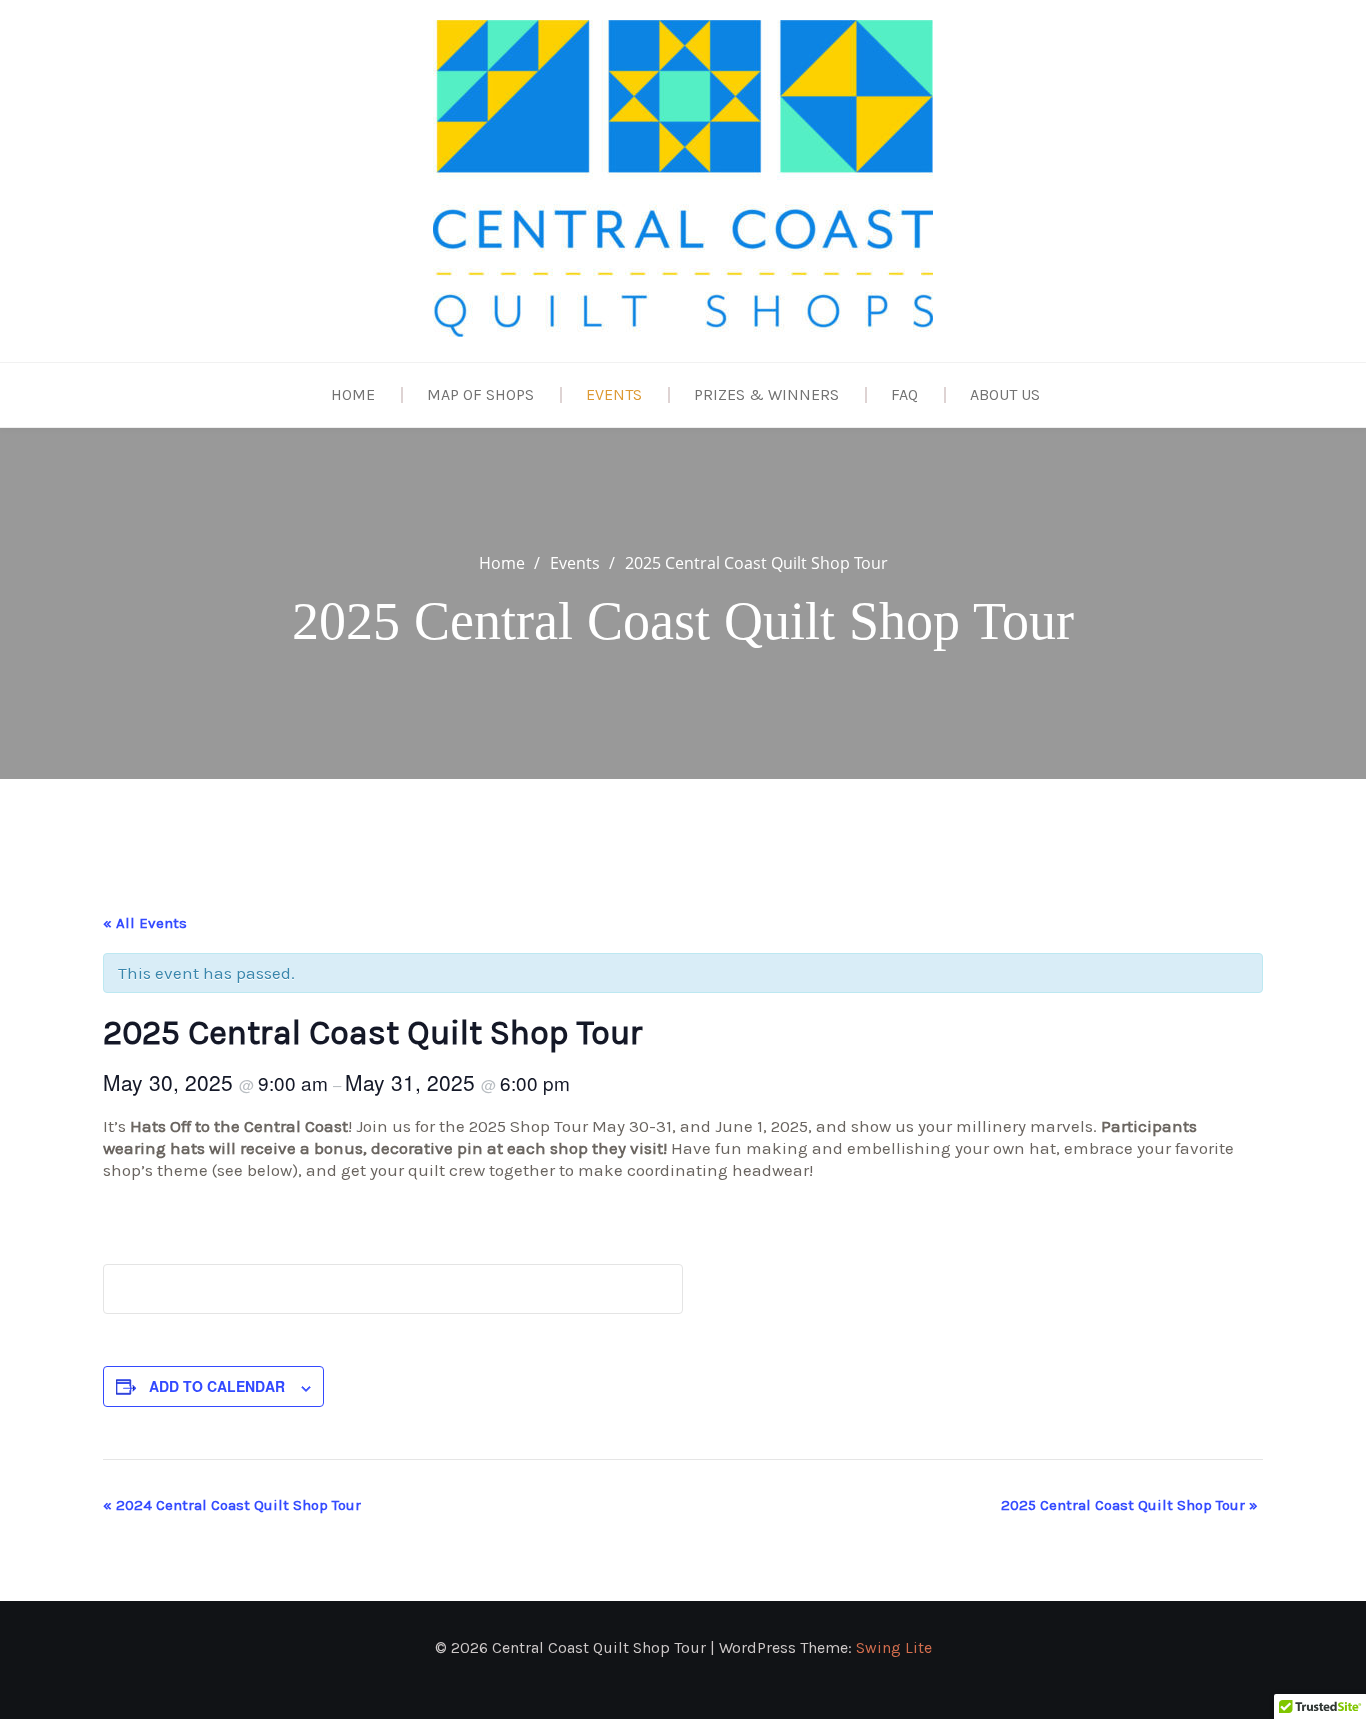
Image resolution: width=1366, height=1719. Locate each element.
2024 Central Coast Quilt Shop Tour (232, 1505)
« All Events (145, 923)
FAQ (904, 394)
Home (353, 394)
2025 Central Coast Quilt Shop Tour (1129, 1505)
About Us (1005, 394)
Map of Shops (480, 394)
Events (614, 394)
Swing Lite (894, 1647)
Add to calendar (217, 1386)
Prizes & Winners (766, 394)
